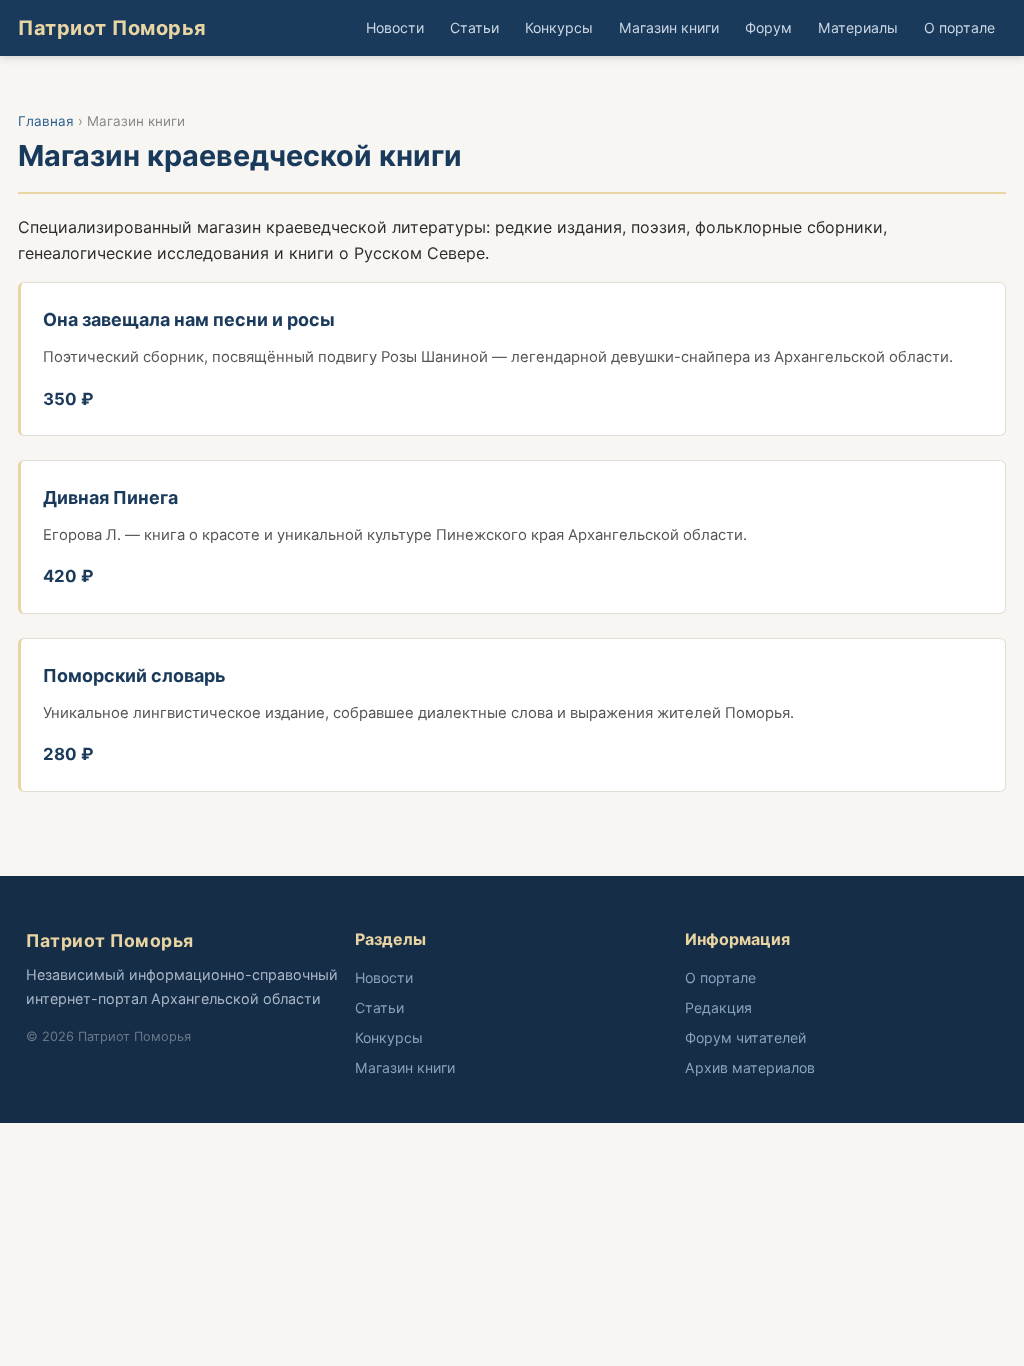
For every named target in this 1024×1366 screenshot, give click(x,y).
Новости (395, 27)
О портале (959, 27)
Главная (46, 121)
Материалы (858, 27)
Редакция (718, 1007)
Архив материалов (750, 1067)
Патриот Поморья (112, 28)
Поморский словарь (134, 675)
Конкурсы (559, 27)
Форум (768, 27)
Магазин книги (669, 27)
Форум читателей (745, 1037)
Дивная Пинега (110, 497)
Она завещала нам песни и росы (189, 319)
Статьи (474, 27)
